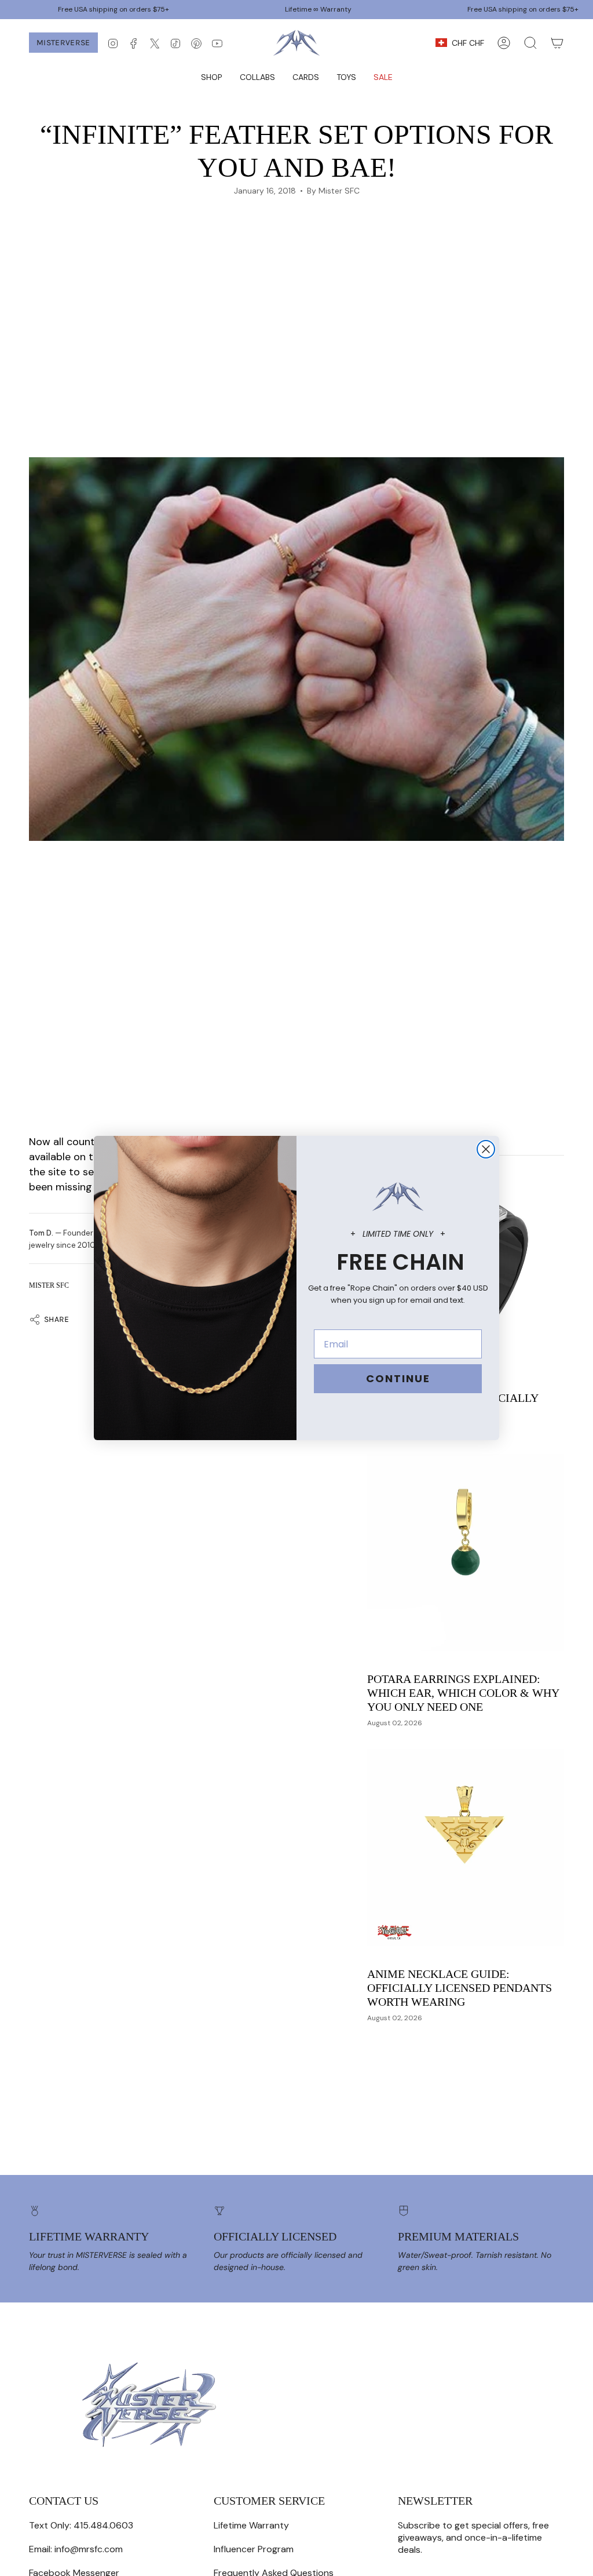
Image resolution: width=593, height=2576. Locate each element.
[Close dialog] (486, 1149)
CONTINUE (398, 1378)
